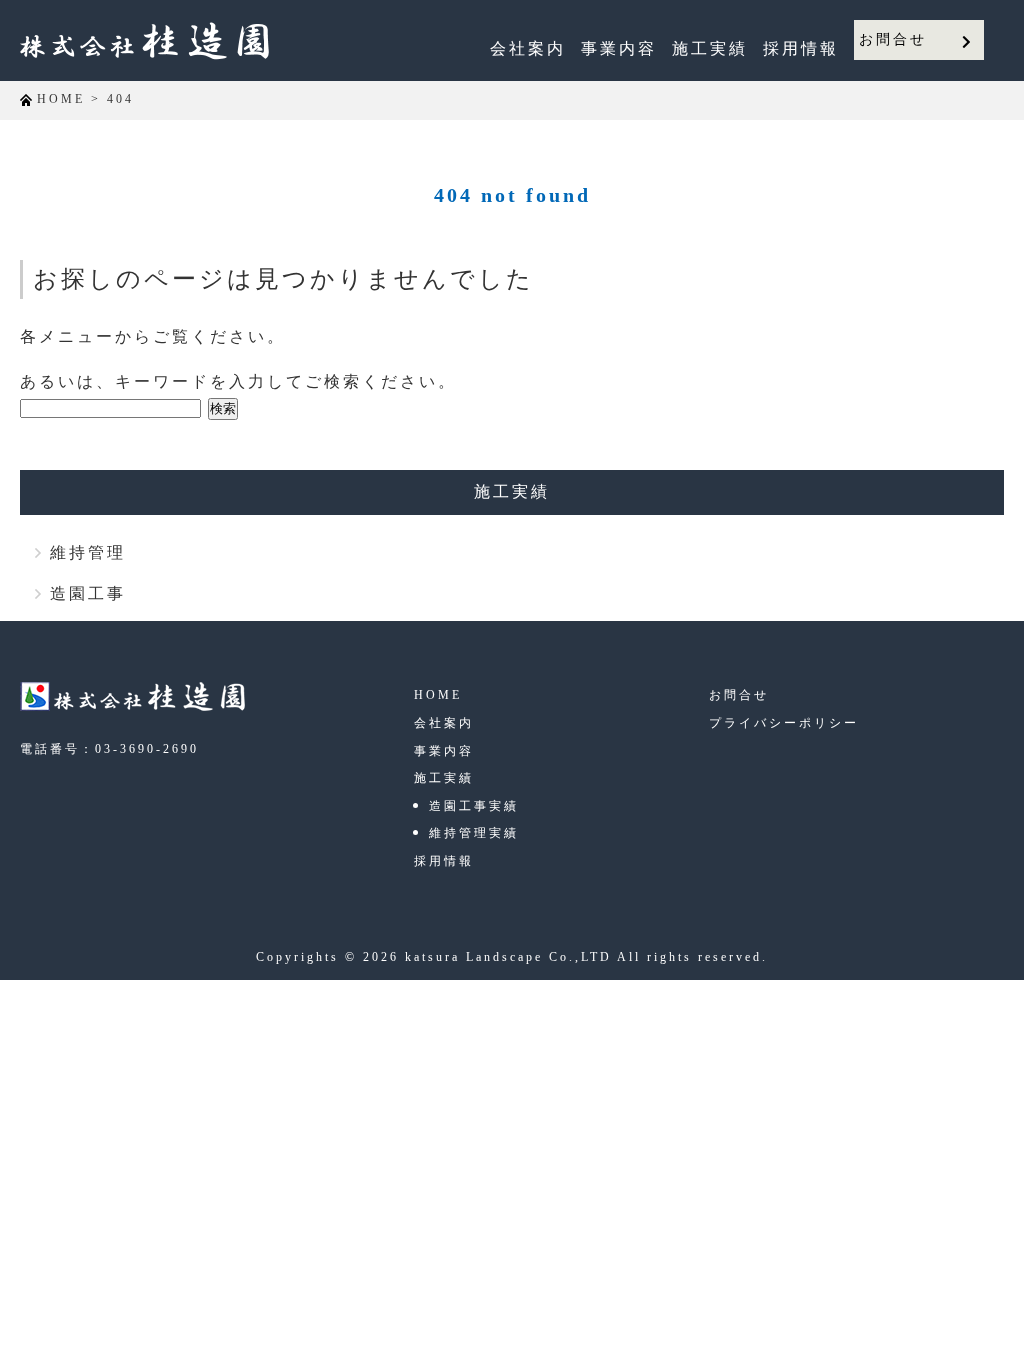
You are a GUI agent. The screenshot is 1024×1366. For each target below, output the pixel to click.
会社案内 (528, 48)
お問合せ (893, 39)
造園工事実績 (474, 806)
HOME (438, 695)
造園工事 (88, 593)
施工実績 (710, 48)
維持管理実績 (474, 833)
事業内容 (619, 48)
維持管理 (88, 552)
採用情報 (801, 48)
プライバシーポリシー (784, 723)
